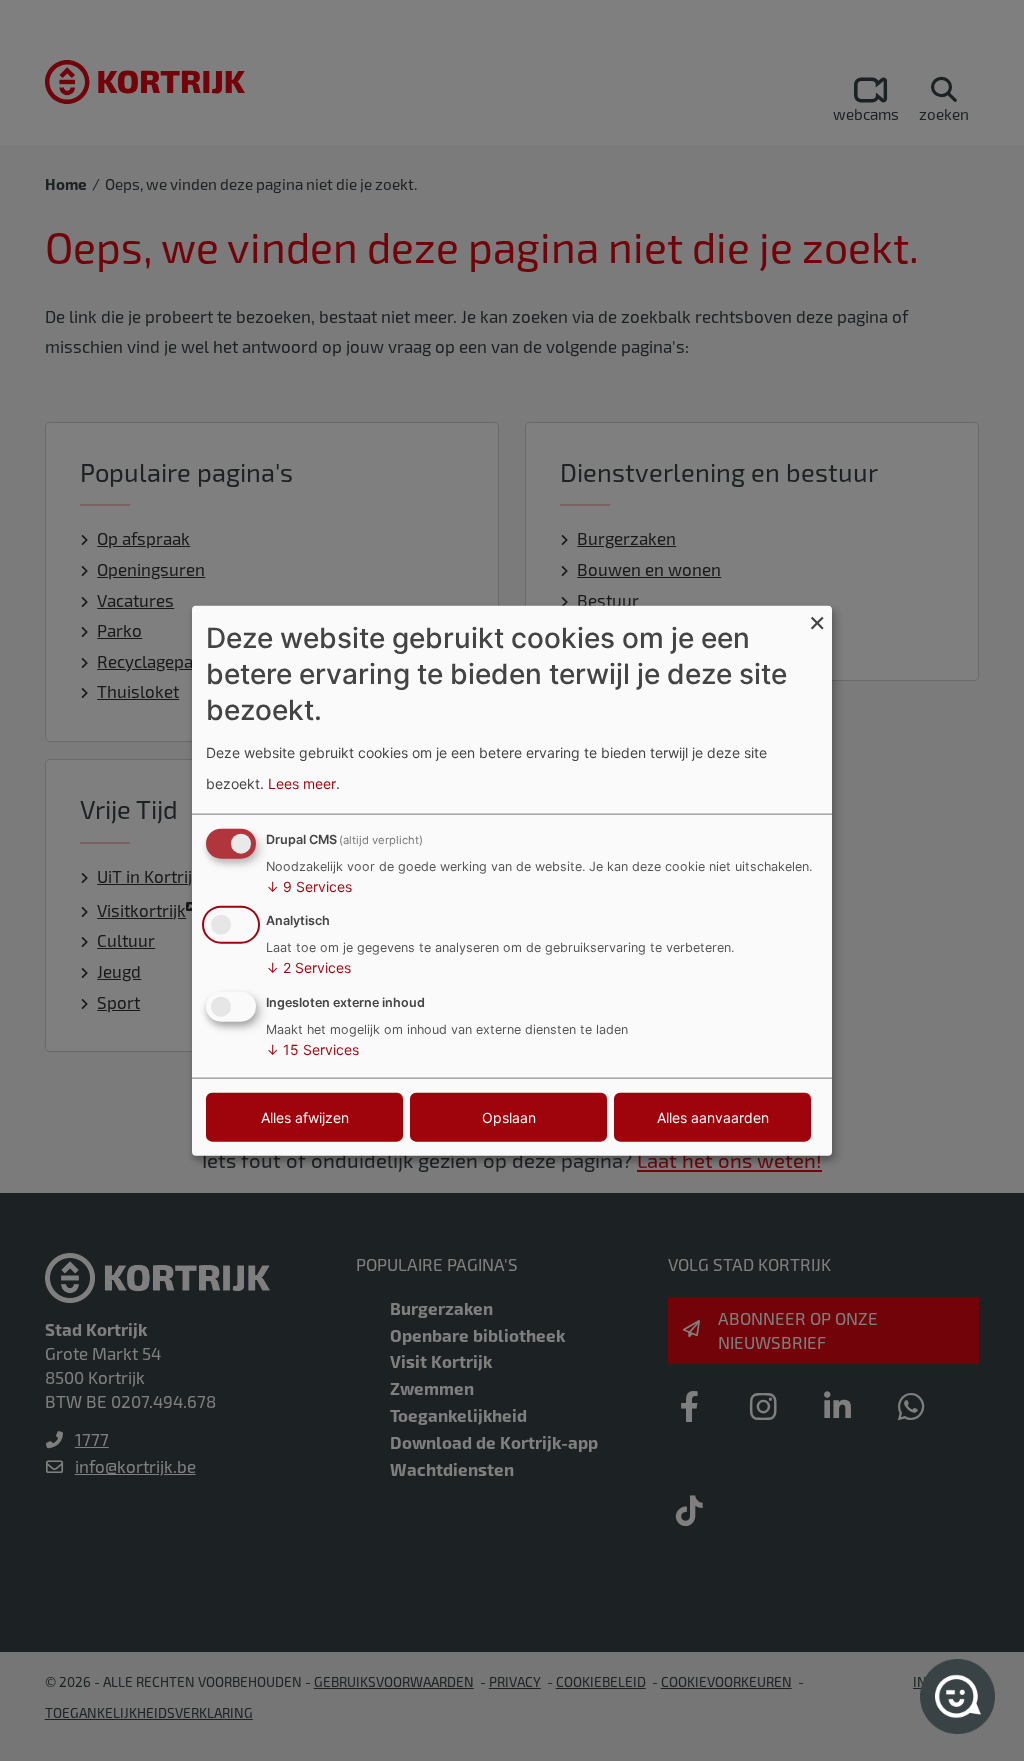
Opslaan (509, 1117)
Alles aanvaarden (713, 1117)
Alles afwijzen (305, 1117)
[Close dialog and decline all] (817, 617)
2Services (308, 967)
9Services (309, 885)
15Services (312, 1049)
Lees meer (302, 783)
